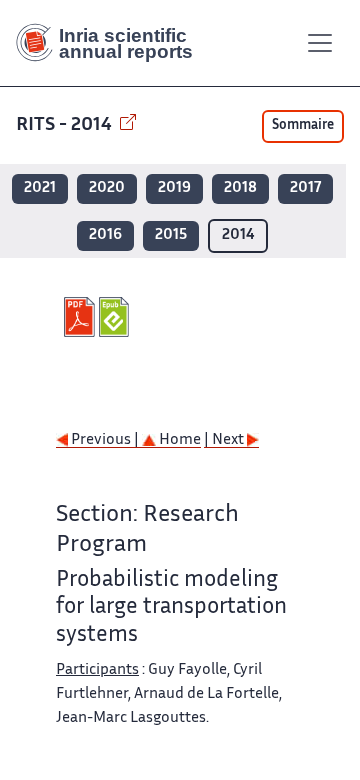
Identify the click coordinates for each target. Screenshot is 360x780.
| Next (225, 440)
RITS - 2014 (66, 125)
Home (178, 440)
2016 (105, 235)
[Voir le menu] (320, 43)
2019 (174, 188)
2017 (305, 188)
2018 (240, 188)
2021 (40, 188)
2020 (107, 188)
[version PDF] (81, 317)
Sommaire (303, 126)
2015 (171, 235)
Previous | (105, 440)
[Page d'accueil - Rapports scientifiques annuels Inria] (112, 43)
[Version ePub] (116, 317)
